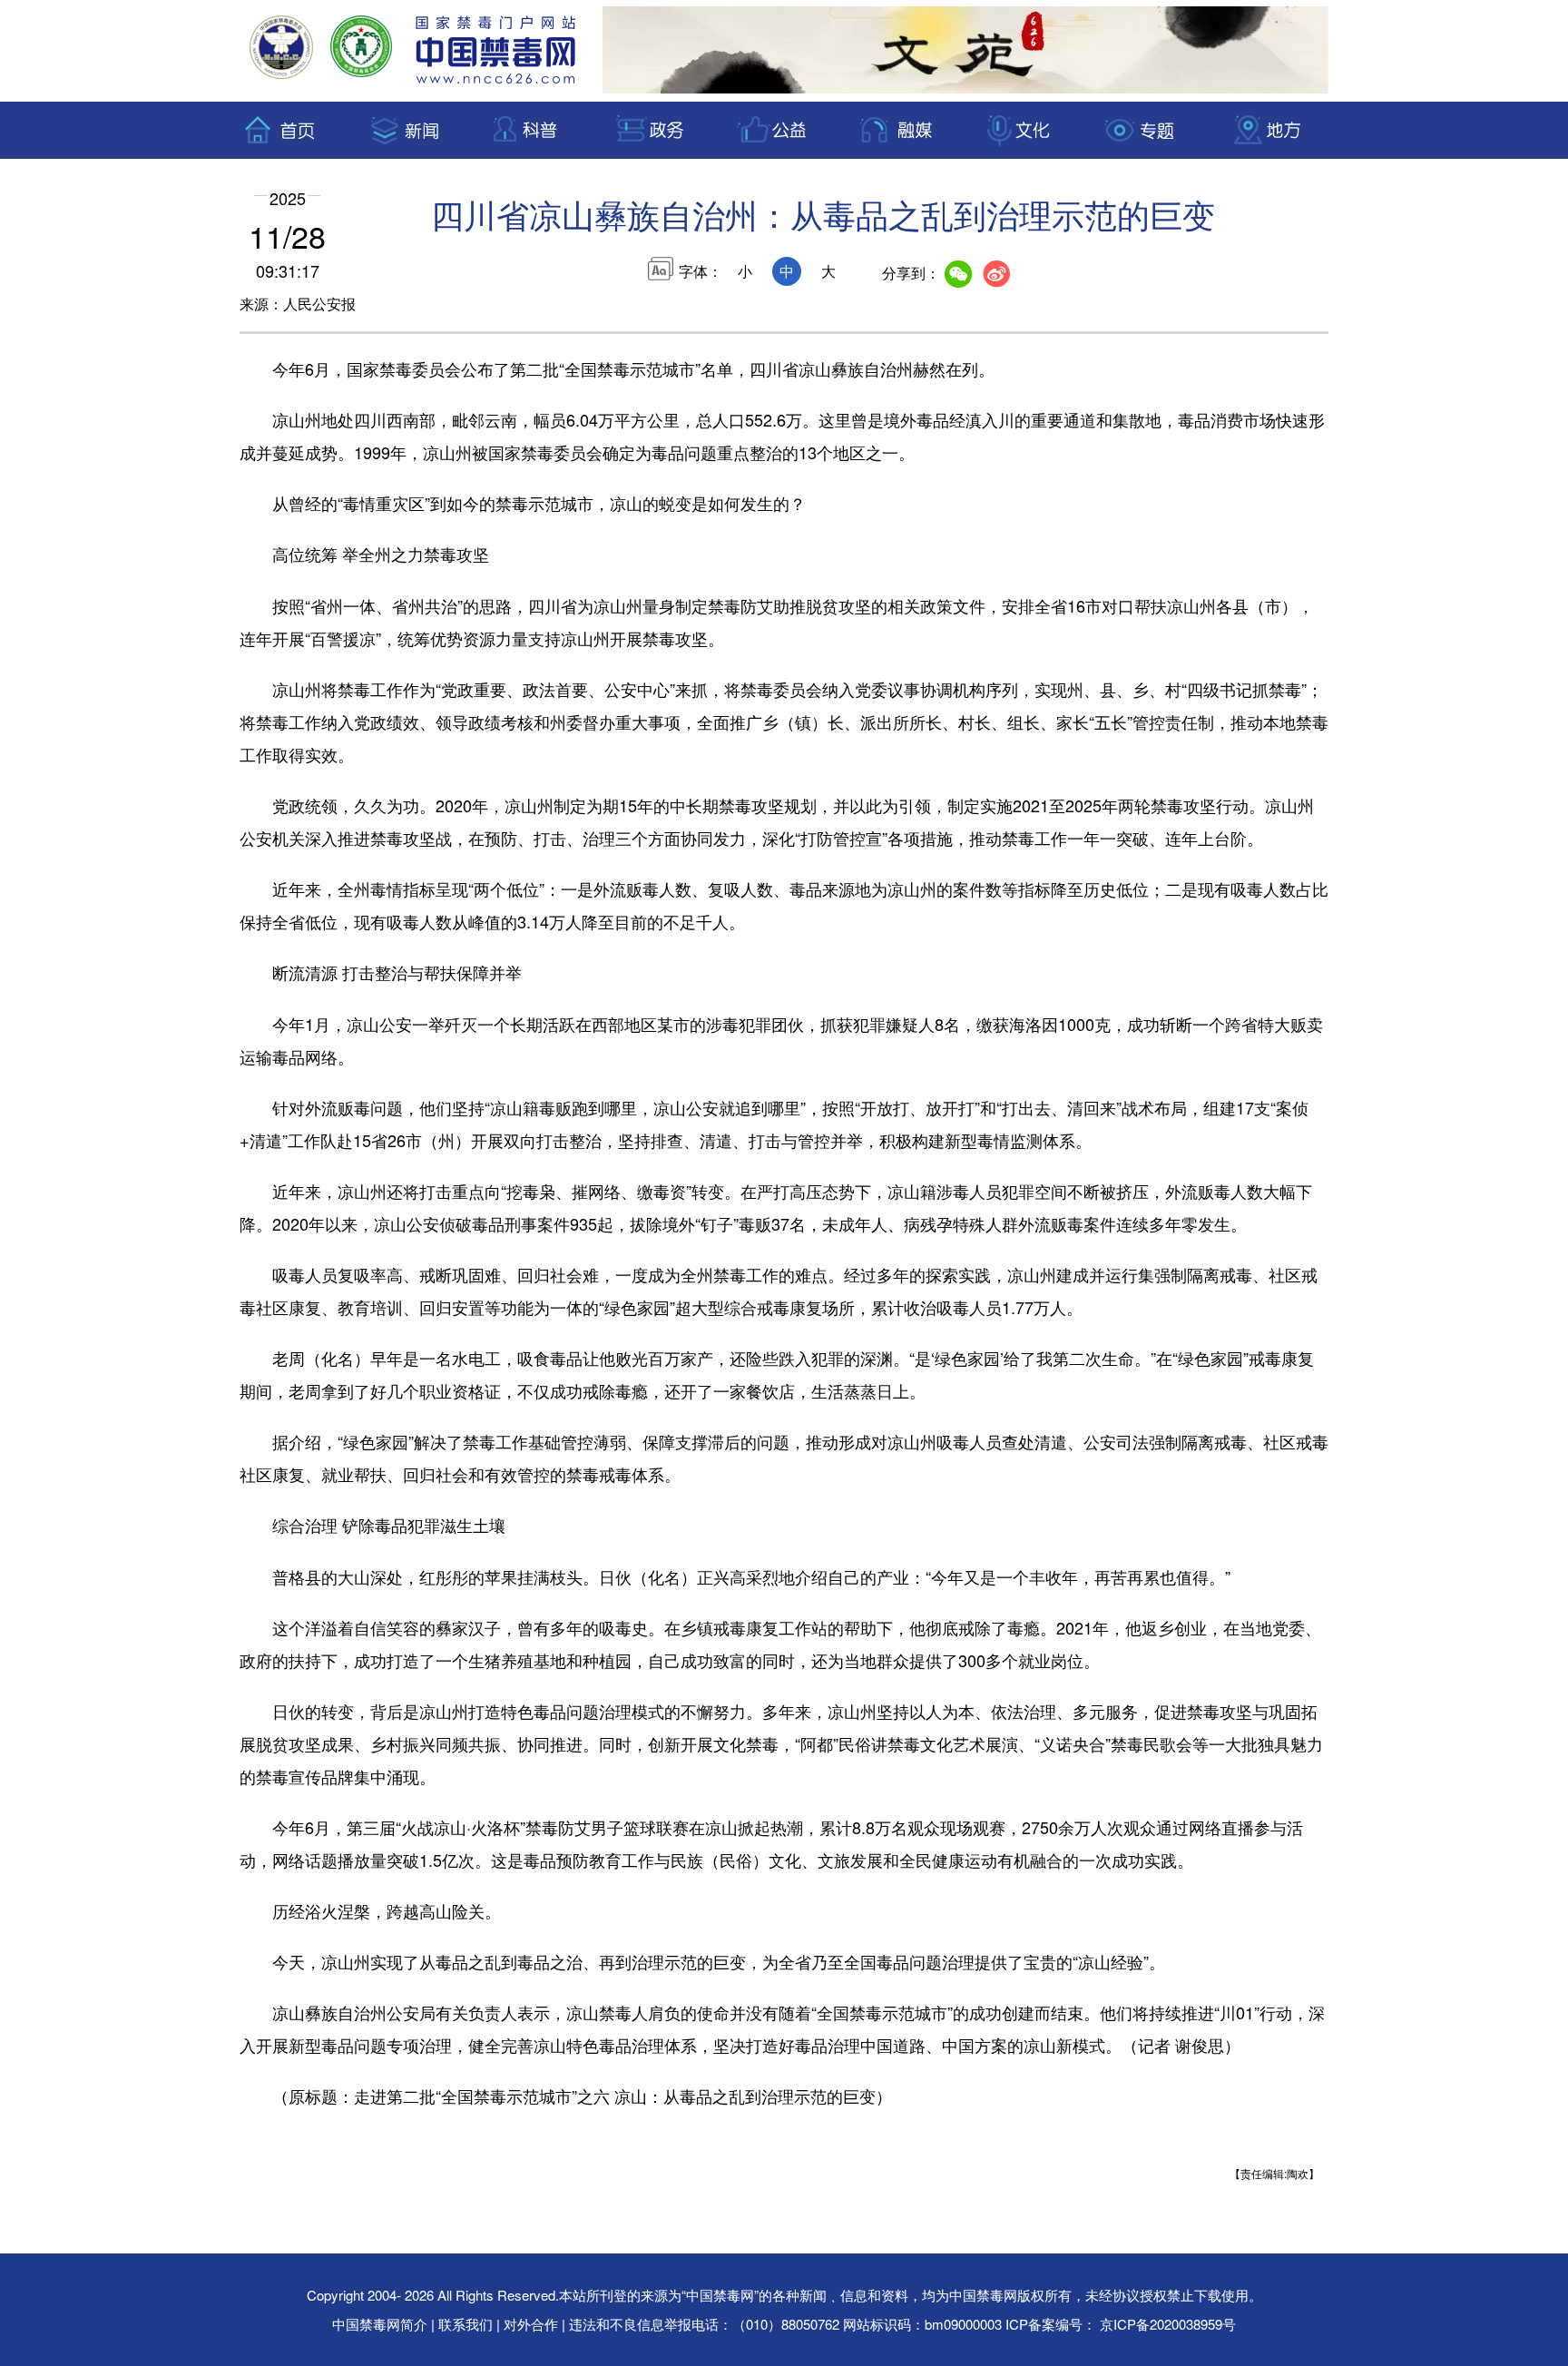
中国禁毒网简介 (382, 2324)
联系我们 (465, 2324)
